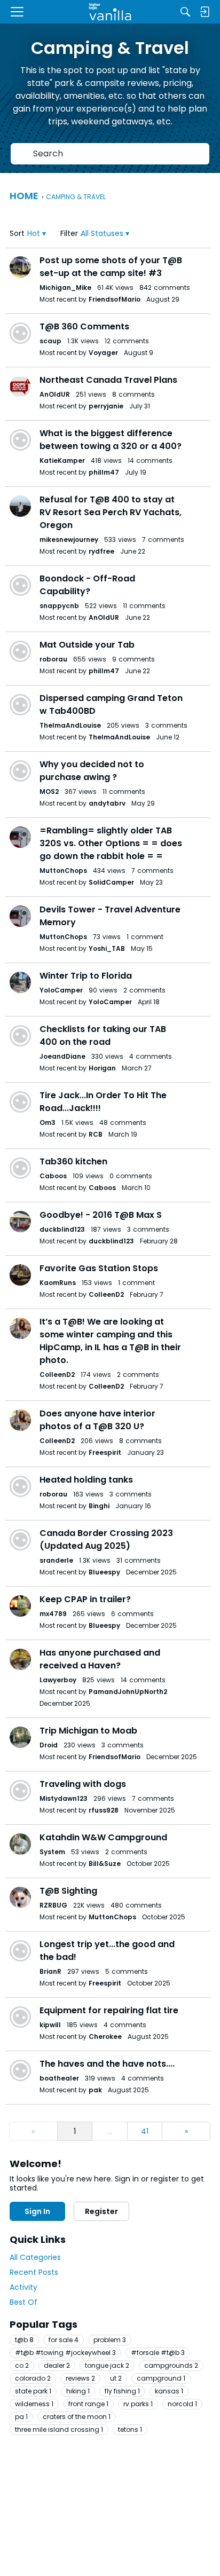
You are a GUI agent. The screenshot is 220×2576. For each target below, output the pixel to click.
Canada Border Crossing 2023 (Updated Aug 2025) (106, 1539)
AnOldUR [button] (55, 394)
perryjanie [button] (106, 406)
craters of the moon (77, 2417)
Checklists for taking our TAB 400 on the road (103, 1035)
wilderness (34, 2404)
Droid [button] (49, 1745)
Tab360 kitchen (73, 1161)
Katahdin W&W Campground (103, 1837)
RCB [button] (96, 1134)
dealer (57, 2365)
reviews (80, 2378)
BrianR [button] (50, 1971)
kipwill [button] (50, 2025)
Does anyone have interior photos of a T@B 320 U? (97, 1420)
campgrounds (171, 2365)
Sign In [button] (37, 2211)
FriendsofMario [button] (115, 299)
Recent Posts (34, 2272)
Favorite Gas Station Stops (99, 1268)
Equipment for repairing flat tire (109, 2010)
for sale (64, 2340)
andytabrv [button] (107, 803)
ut (116, 2378)
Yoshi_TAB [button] (107, 948)
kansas (169, 2391)
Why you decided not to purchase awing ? (92, 771)
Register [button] (101, 2211)
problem (110, 2340)
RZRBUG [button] (53, 1905)
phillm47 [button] (104, 472)
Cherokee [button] (105, 2037)
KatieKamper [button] (62, 460)
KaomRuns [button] (58, 1283)
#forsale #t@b (158, 2353)
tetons (130, 2429)
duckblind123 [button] (62, 1229)
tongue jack (107, 2365)
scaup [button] (50, 341)
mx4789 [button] (53, 1614)
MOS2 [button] (49, 791)
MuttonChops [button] (63, 871)
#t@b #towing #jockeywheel (65, 2353)
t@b (24, 2340)
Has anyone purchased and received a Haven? (100, 1659)
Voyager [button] (103, 353)
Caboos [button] (53, 1176)
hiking (78, 2391)
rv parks (138, 2404)
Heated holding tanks (86, 1480)
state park (33, 2391)
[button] (37, 234)
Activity (23, 2287)
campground (161, 2378)
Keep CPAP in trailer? (85, 1599)
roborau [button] (53, 659)
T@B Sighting (68, 1891)
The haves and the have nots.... (107, 2064)
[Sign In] (205, 12)
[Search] (185, 12)
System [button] (52, 1852)
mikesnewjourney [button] (69, 539)
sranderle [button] (56, 1560)
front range (88, 2404)
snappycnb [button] (59, 606)
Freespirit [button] (105, 1452)
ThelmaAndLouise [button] (70, 725)
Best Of (23, 2302)
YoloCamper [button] (61, 990)
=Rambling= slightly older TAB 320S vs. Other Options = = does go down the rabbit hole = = (111, 843)
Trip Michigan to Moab (88, 1731)
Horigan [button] (102, 1068)
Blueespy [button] (104, 1572)
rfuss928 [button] (104, 1810)
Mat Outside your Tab (87, 645)
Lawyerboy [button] (58, 1680)
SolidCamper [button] (111, 882)
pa (21, 2417)
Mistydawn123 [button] (64, 1798)
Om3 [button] (48, 1122)
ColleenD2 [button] (106, 1294)
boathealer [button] (59, 2078)
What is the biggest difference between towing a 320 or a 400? (111, 440)
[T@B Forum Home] (110, 12)
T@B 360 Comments (84, 326)
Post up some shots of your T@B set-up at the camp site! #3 (111, 267)
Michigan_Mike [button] (65, 287)
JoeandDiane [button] (62, 1056)
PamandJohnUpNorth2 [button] (128, 1692)
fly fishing (122, 2391)
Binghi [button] (99, 1506)
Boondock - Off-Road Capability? (87, 585)
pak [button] (95, 2090)
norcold (182, 2404)
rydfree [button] (101, 551)
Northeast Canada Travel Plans (108, 380)
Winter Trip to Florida (86, 976)
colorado (33, 2378)
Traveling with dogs (83, 1784)
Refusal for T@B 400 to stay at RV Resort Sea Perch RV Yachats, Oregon (111, 512)
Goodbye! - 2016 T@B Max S (101, 1215)
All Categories (35, 2257)
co (22, 2365)
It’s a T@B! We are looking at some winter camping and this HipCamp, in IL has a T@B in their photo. (110, 1341)
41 (145, 2131)
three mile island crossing (59, 2429)
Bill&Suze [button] (105, 1864)
